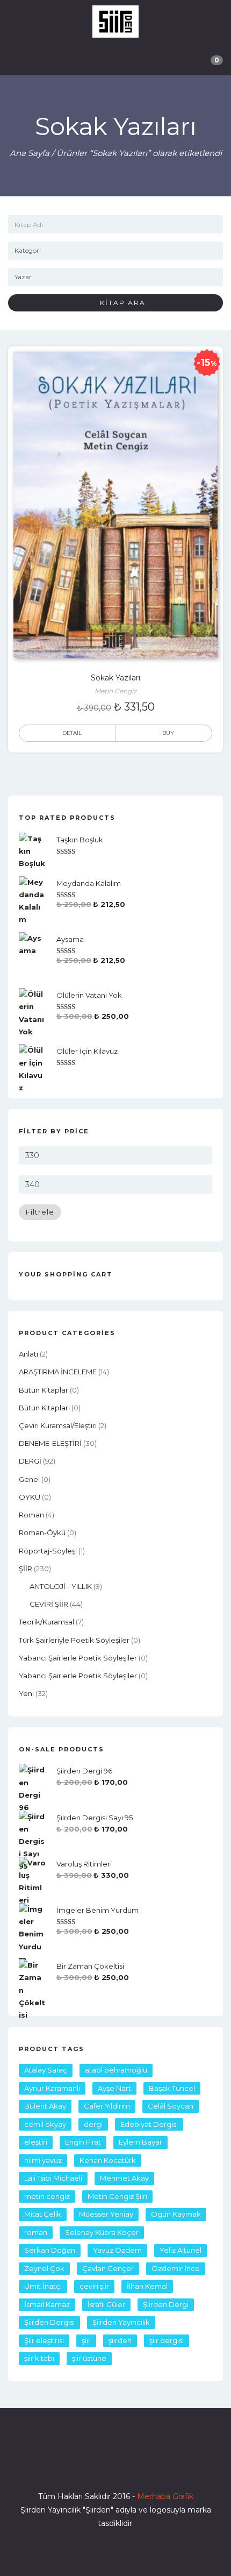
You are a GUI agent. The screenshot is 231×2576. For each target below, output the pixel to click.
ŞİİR (26, 1569)
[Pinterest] (154, 2466)
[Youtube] (135, 2466)
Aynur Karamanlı (52, 2088)
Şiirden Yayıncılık (121, 2322)
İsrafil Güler (106, 2304)
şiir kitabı (39, 2358)
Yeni (26, 1693)
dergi (93, 2124)
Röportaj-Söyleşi (48, 1551)
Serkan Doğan (50, 2250)
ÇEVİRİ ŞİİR (49, 1604)
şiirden (120, 2340)
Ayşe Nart (114, 2088)
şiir (86, 2340)
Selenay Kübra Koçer (102, 2232)
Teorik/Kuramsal (46, 1622)
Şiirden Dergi (166, 2304)
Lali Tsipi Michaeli (53, 2178)
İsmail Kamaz (47, 2304)
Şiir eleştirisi (44, 2340)
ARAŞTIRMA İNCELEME (58, 1372)
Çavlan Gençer (108, 2268)
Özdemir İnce (176, 2268)
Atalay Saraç (46, 2070)
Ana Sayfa (30, 153)
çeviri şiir (94, 2286)
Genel (29, 1479)
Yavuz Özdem (117, 2250)
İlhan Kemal (147, 2286)
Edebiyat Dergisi (149, 2124)
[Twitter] (96, 2466)
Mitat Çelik (43, 2214)
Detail (72, 733)
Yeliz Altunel (181, 2250)
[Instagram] (115, 2466)
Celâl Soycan (171, 2106)
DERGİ (30, 1461)
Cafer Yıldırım (107, 2106)
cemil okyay (45, 2124)
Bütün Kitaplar (44, 1390)
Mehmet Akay (124, 2178)
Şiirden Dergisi (49, 2322)
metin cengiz (47, 2196)
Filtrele (40, 1212)
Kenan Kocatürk (108, 2160)
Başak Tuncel (172, 2088)
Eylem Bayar (140, 2142)
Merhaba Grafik (165, 2496)
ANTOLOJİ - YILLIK (61, 1586)
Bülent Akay (45, 2106)
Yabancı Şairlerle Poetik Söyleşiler (78, 1658)
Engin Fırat (83, 2142)
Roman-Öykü (42, 1532)
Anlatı (28, 1354)
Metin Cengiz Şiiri (117, 2196)
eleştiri (36, 2142)
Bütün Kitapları (44, 1408)
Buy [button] (168, 733)
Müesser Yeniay (106, 2214)
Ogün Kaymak (176, 2214)
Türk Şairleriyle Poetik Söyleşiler (74, 1640)
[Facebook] (77, 2466)
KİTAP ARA (119, 303)
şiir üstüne (89, 2358)
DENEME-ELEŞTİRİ (50, 1443)
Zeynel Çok (44, 2268)
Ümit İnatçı (43, 2286)
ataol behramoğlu (116, 2070)
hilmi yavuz (43, 2160)
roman (31, 1515)
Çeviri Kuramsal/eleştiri (58, 1425)
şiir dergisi (167, 2340)
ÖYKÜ (30, 1497)
